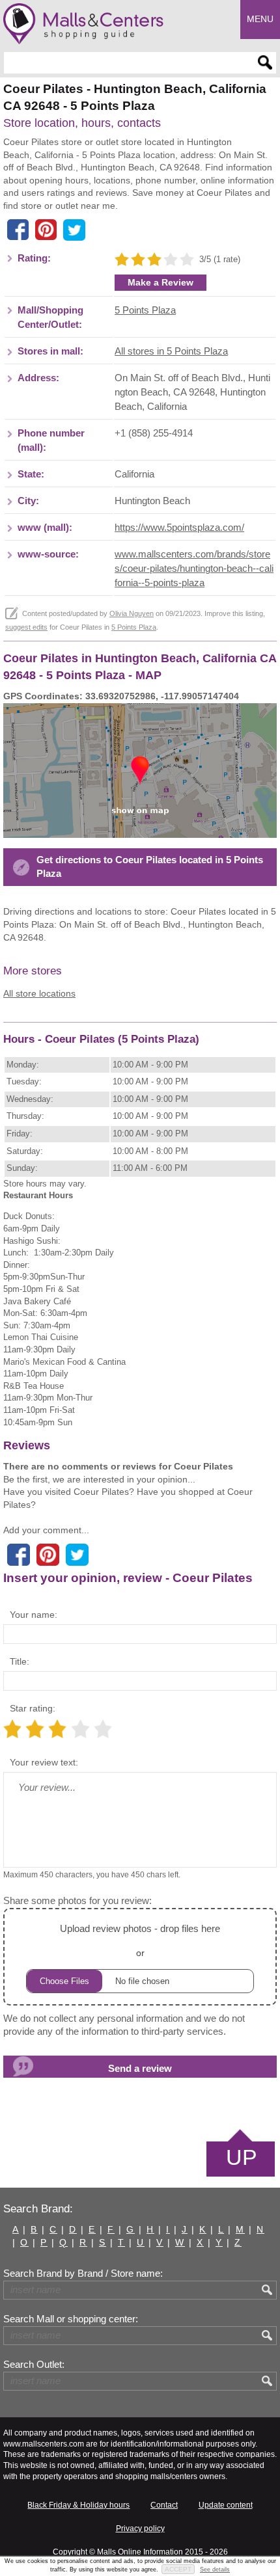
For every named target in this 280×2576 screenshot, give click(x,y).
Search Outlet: (34, 2365)
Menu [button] (260, 19)
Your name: (34, 1615)
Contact (164, 2505)
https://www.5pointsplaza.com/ (179, 528)
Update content (226, 2505)
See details (215, 2569)
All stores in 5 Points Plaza (171, 351)
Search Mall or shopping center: (71, 2319)
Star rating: (33, 1708)
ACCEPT (178, 2569)
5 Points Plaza (145, 310)
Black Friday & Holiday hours (78, 2505)
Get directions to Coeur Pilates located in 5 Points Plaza (150, 867)
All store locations (39, 993)
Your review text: (44, 1762)
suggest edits (26, 627)
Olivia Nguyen (132, 613)
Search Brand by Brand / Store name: (83, 2274)
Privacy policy (140, 2529)
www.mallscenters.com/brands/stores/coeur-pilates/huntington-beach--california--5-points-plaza (194, 569)
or (140, 1940)
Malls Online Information (140, 2552)
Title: (20, 1661)
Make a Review (161, 282)
